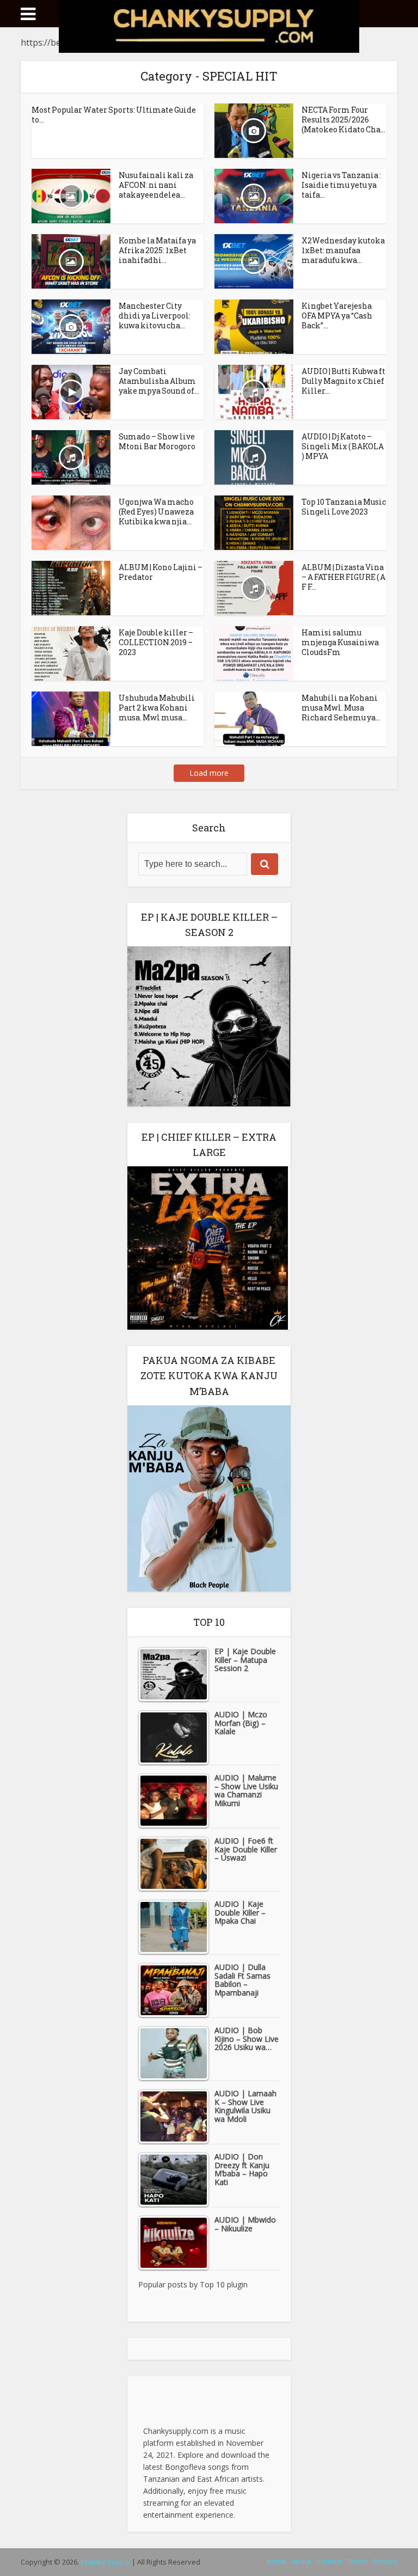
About (302, 2561)
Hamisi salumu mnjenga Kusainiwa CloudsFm (340, 642)
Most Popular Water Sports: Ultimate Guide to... (114, 115)
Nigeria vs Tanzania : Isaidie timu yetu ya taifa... (341, 185)
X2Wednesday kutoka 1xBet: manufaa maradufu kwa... (343, 250)
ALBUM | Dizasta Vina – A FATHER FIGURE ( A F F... (343, 577)
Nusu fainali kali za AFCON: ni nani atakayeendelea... (156, 185)
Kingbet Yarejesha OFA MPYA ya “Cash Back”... (337, 316)
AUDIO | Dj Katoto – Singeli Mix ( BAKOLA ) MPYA (343, 446)
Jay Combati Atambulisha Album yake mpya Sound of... (159, 381)
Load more (209, 773)
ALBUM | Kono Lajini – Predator (161, 572)
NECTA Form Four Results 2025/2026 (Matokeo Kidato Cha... (343, 120)
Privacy (385, 2561)
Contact (329, 2561)
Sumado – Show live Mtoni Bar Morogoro (157, 441)
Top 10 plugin (224, 2284)
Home (276, 2561)
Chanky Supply (105, 2562)
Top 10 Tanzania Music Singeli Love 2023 (344, 507)
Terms (358, 2561)
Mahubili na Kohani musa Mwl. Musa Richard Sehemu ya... (341, 708)
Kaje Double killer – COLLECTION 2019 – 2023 (156, 642)
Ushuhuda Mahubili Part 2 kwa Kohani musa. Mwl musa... (157, 708)
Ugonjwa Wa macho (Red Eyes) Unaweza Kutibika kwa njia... (156, 512)
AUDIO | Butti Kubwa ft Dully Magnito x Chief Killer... (343, 381)
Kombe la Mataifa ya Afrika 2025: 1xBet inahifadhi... (157, 250)
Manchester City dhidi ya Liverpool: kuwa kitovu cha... (155, 316)
